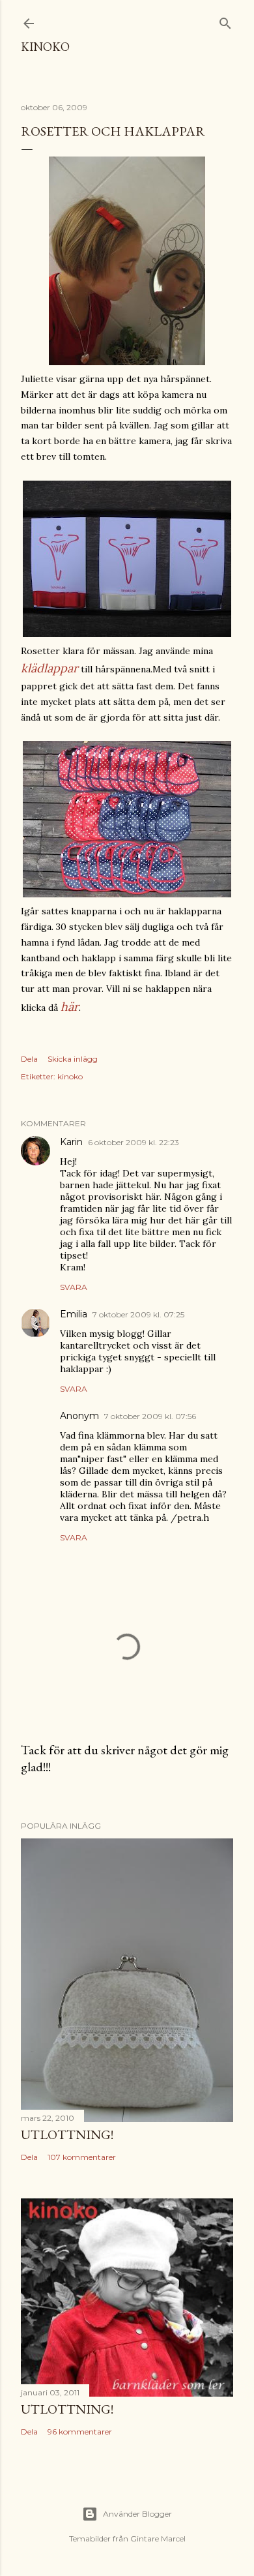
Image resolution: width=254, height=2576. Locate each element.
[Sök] (225, 21)
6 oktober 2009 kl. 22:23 (134, 1142)
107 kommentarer (82, 2157)
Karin (71, 1142)
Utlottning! (67, 2134)
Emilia (74, 1314)
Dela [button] (29, 1059)
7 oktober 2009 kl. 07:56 (150, 1416)
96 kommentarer (80, 2432)
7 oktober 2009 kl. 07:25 (138, 1314)
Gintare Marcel (158, 2539)
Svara (74, 1287)
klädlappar (49, 668)
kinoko (45, 47)
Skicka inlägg (73, 1059)
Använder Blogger (137, 2514)
